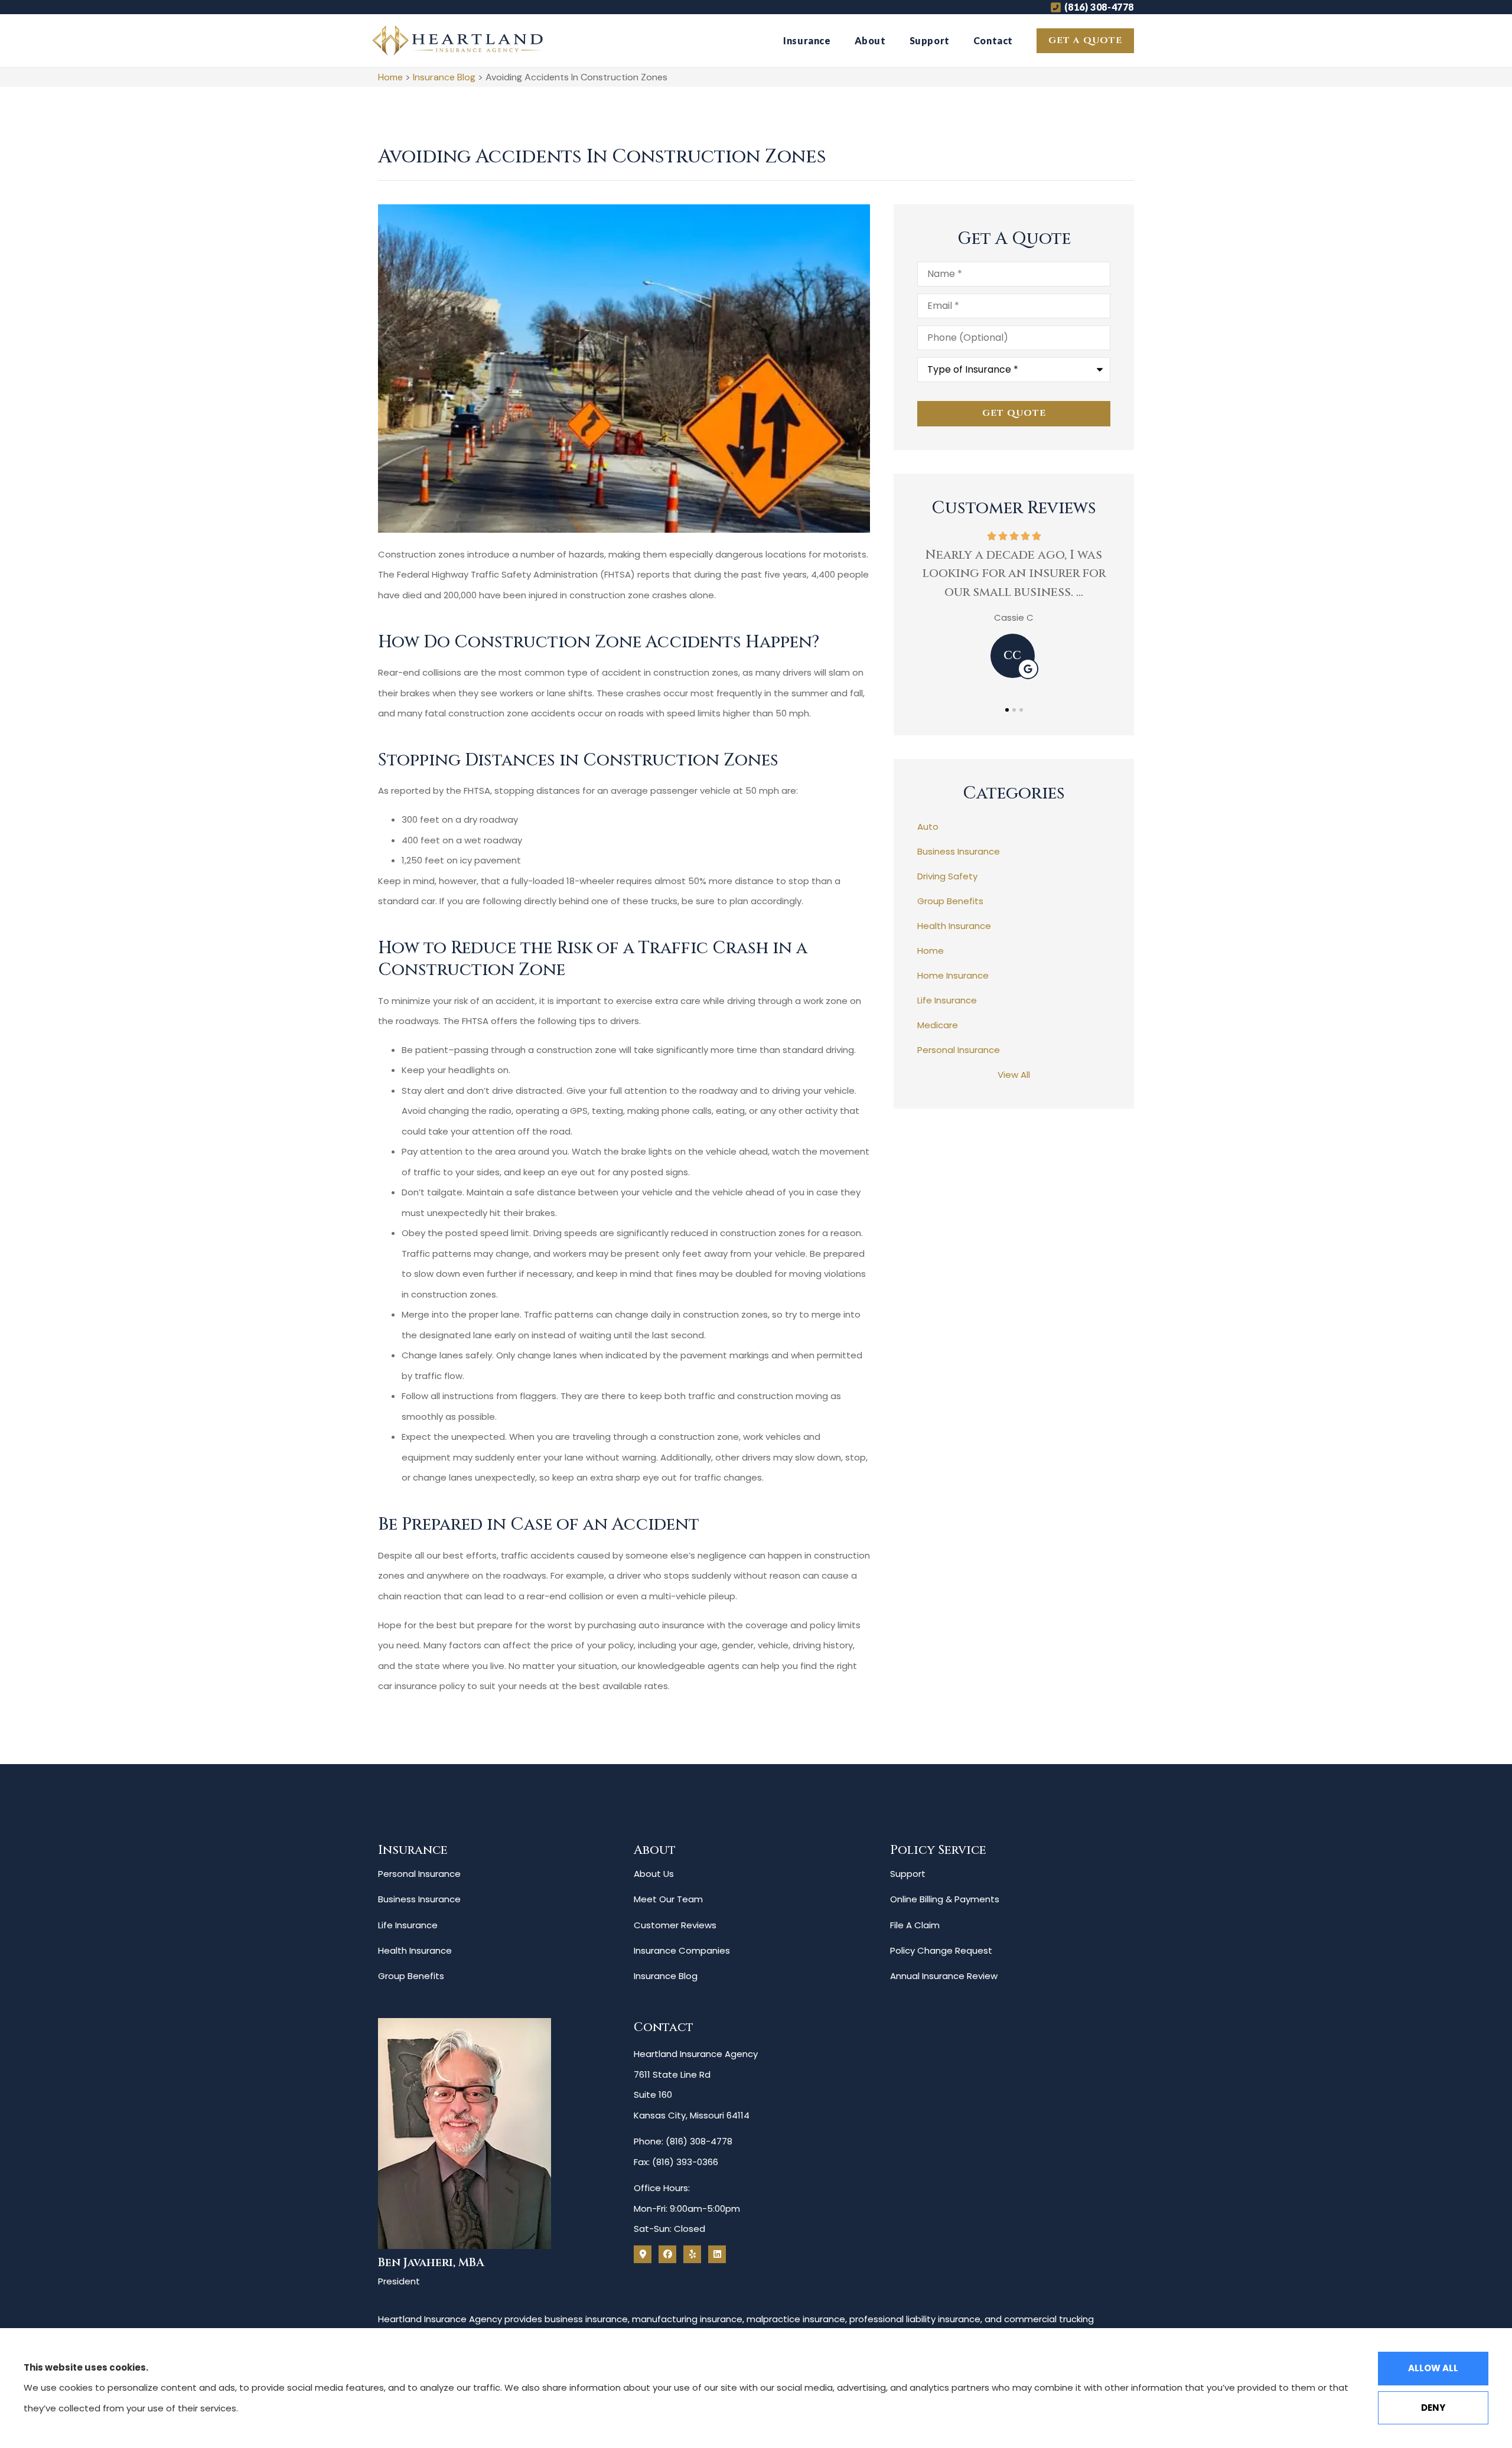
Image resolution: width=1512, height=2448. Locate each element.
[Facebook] (667, 2254)
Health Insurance (415, 1950)
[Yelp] (692, 2254)
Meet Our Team (668, 1899)
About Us (654, 1874)
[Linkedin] (717, 2254)
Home (390, 77)
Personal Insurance (419, 1874)
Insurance (807, 40)
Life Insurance (408, 1925)
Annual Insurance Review (944, 1976)
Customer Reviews (675, 1925)
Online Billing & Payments (945, 1899)
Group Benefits (411, 1976)
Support (930, 40)
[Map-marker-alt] (643, 2254)
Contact (993, 40)
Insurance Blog (444, 77)
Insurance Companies (682, 1950)
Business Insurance (419, 1899)
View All (1014, 1075)
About (870, 40)
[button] (1007, 710)
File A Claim (915, 1925)
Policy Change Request (941, 1950)
